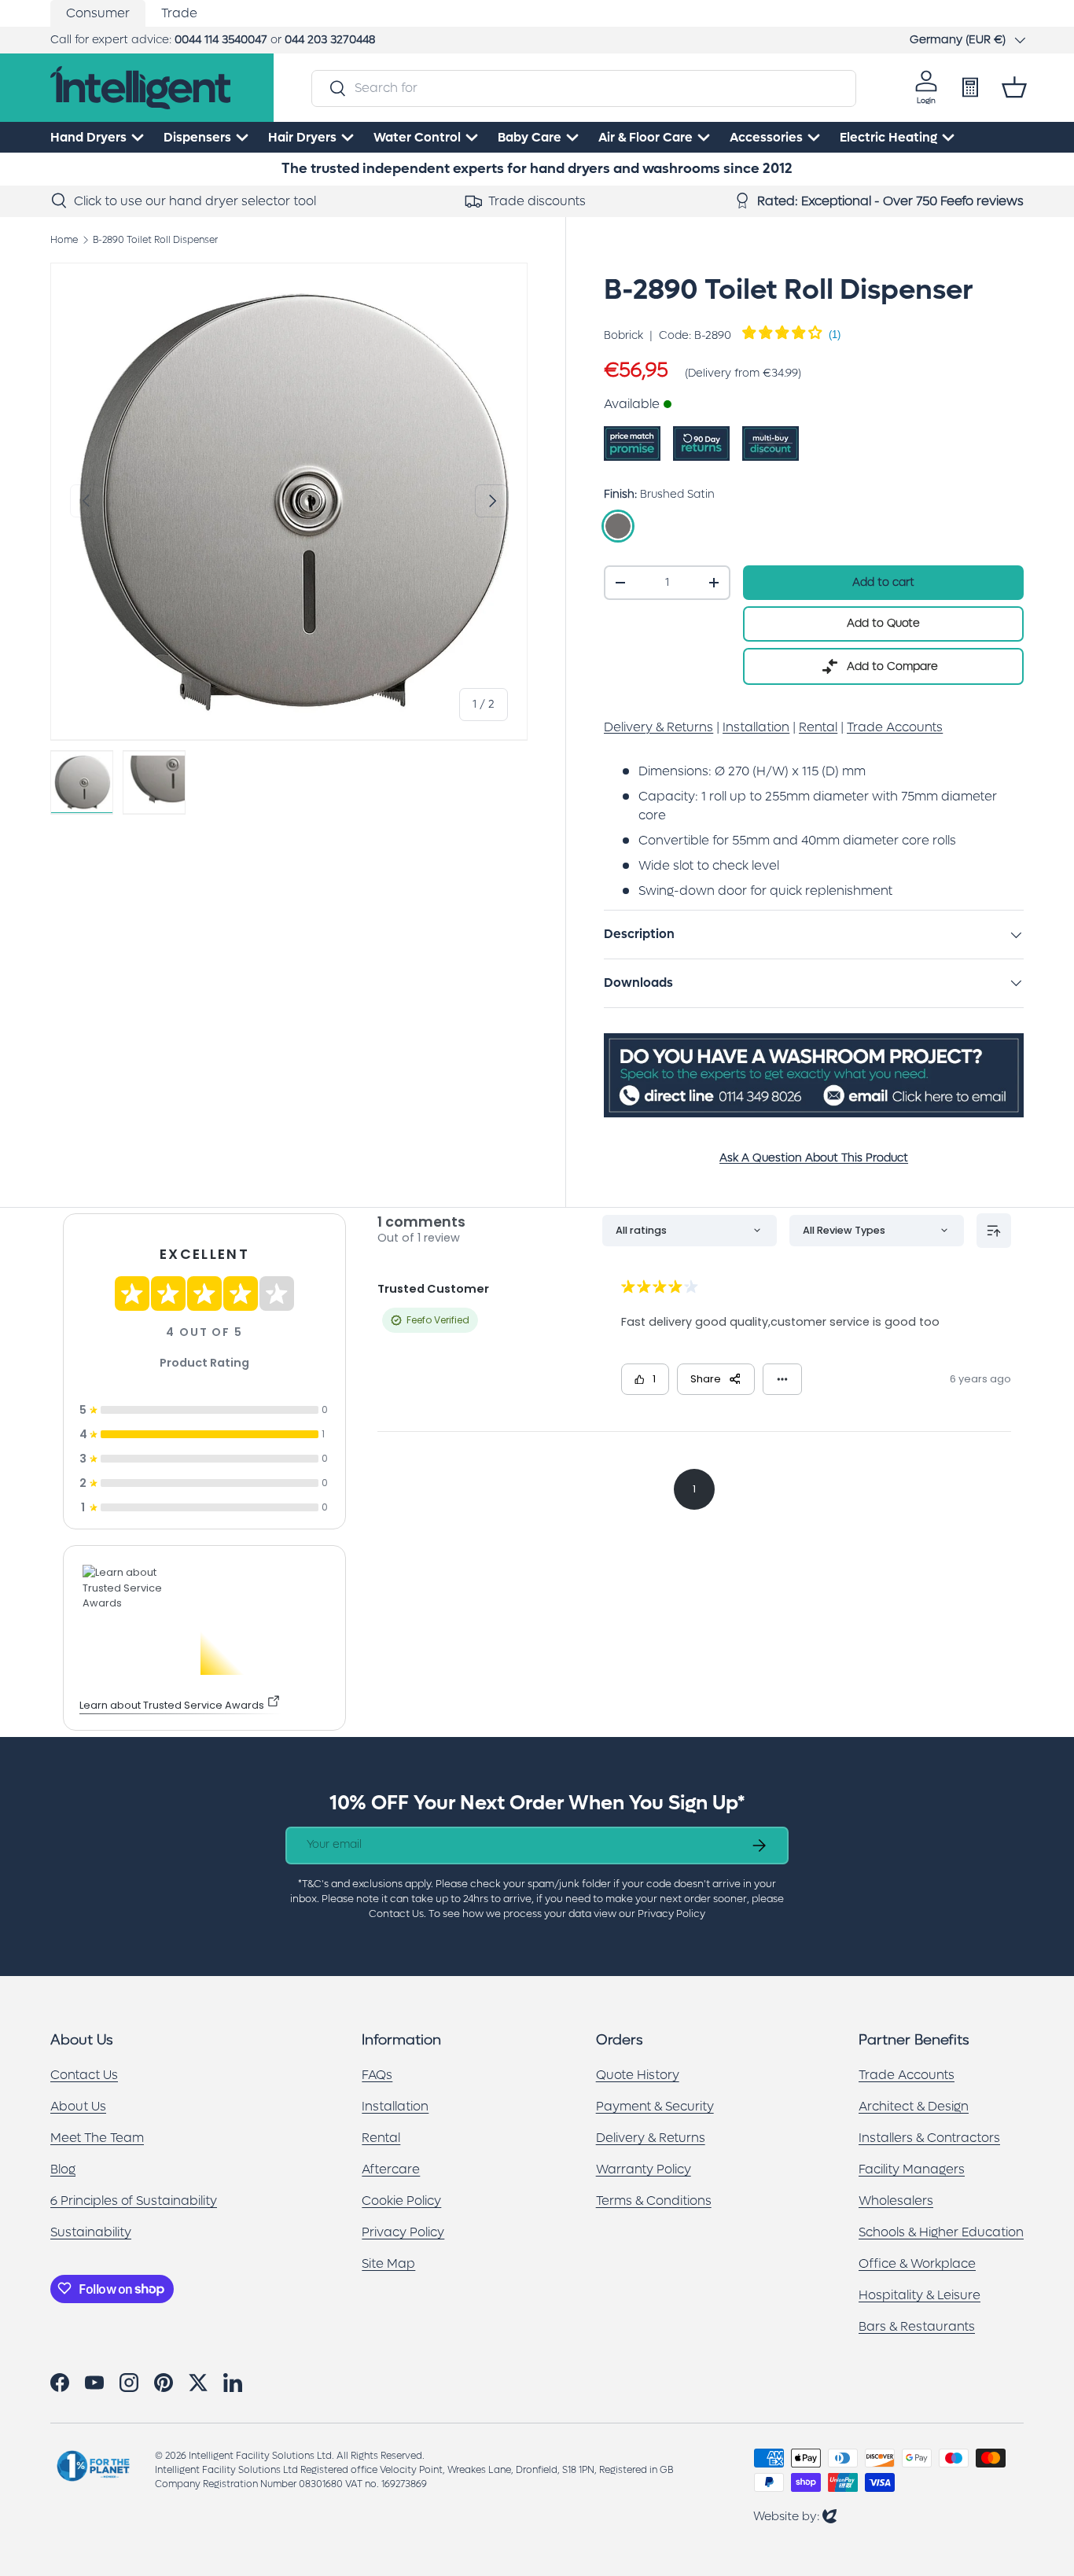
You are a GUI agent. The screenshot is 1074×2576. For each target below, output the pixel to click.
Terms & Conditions (654, 2200)
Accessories (766, 137)
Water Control (417, 137)
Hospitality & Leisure (920, 2294)
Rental (381, 2137)
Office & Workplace (917, 2263)
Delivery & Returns (651, 2137)
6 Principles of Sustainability (134, 2200)
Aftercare (391, 2168)
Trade (179, 13)
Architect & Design (914, 2105)
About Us (78, 2105)
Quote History (638, 2074)
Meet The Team (97, 2137)
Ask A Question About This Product (814, 1158)
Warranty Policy (644, 2168)
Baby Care (530, 137)
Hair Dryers (302, 137)
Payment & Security (655, 2105)
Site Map (388, 2263)
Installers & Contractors (929, 2137)
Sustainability (91, 2231)
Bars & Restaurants (917, 2326)
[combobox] (584, 88)
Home (64, 240)
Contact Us (84, 2074)
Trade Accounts (907, 2074)
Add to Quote (883, 623)
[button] (1014, 87)
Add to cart (883, 582)
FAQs (377, 2074)
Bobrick (623, 336)
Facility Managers (912, 2168)
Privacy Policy (403, 2231)
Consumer (98, 13)
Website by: (795, 2516)
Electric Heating (888, 137)
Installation (395, 2105)
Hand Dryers (88, 137)
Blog (63, 2168)
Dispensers (197, 137)
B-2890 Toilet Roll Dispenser (155, 240)
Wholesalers (896, 2200)
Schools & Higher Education (941, 2231)
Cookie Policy (401, 2200)
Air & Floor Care (646, 137)
